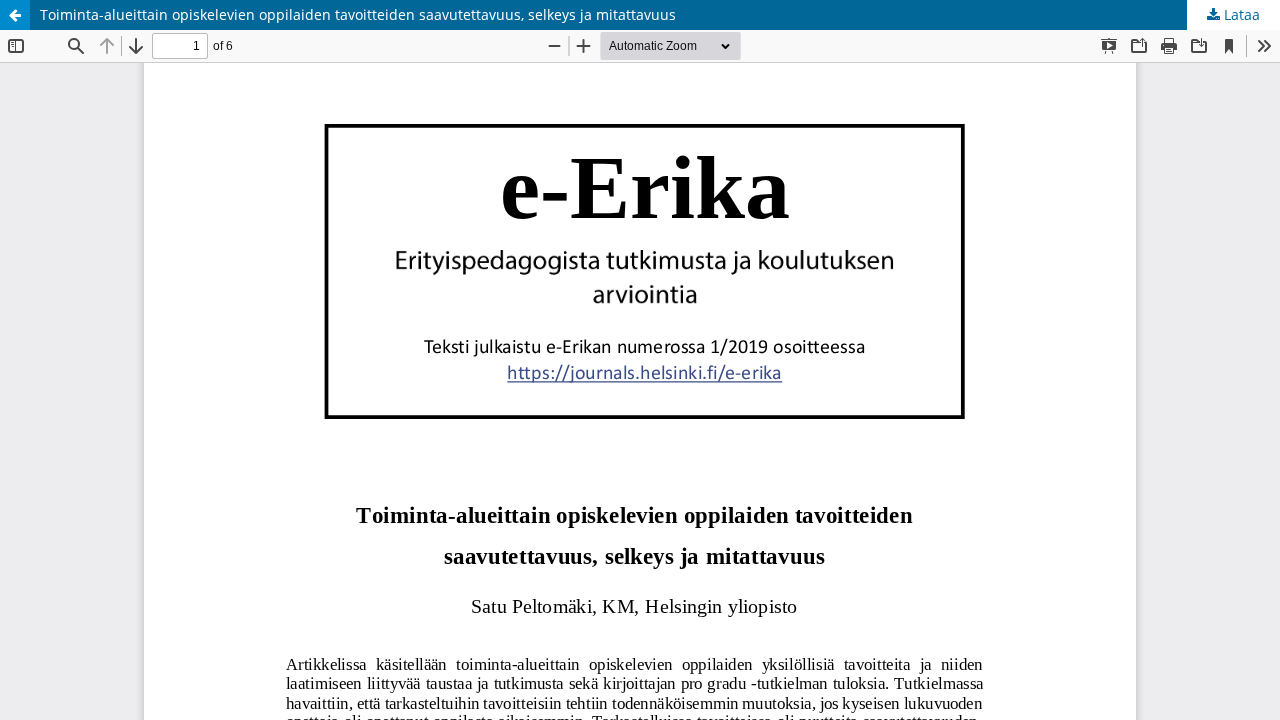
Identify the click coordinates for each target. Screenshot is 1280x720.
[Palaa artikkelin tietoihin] (15, 15)
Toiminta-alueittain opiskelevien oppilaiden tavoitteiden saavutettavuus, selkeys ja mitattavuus (358, 14)
